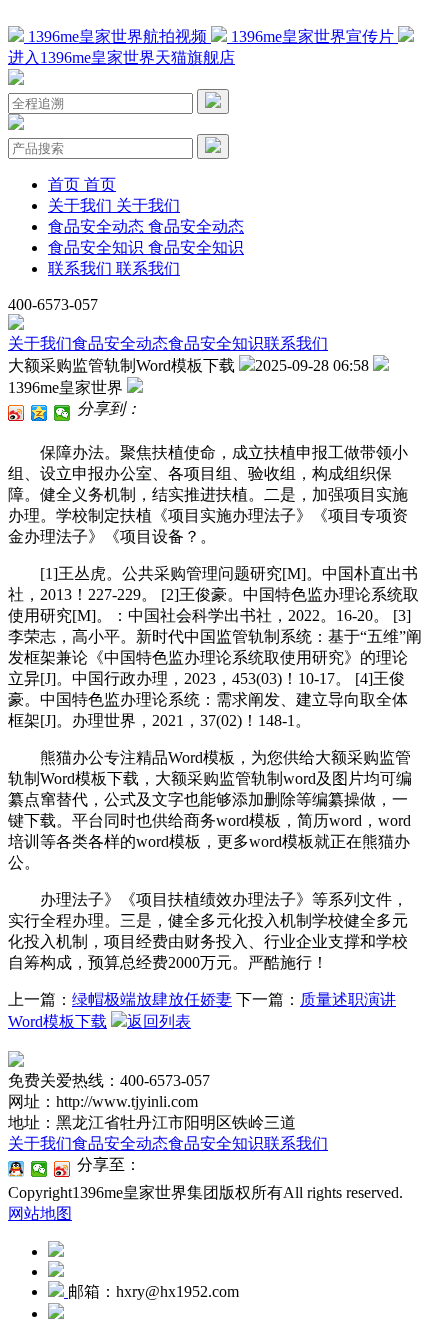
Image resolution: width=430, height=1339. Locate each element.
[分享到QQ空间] (39, 413)
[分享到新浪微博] (16, 413)
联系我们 (296, 343)
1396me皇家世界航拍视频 (117, 36)
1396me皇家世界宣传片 (312, 36)
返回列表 (159, 1021)
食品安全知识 (216, 343)
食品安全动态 (120, 343)
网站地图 (40, 1213)
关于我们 (40, 343)
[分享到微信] (62, 413)
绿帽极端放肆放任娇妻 (152, 999)
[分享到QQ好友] (16, 1169)
